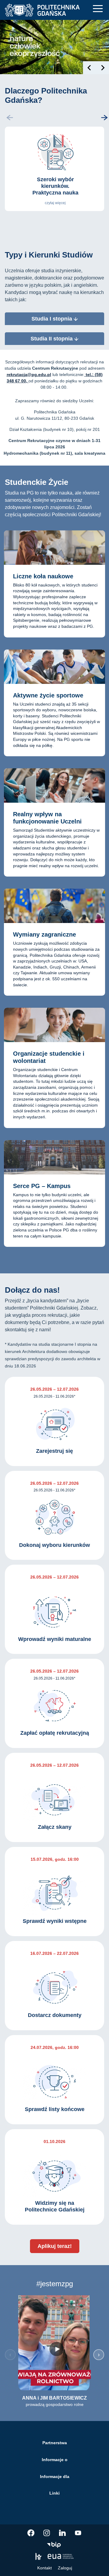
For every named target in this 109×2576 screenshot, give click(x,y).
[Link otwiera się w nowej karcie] (31, 2533)
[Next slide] (102, 68)
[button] (104, 118)
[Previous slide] (89, 68)
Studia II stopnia (52, 339)
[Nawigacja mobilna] (98, 9)
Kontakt (45, 2568)
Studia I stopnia (53, 319)
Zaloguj (65, 2568)
